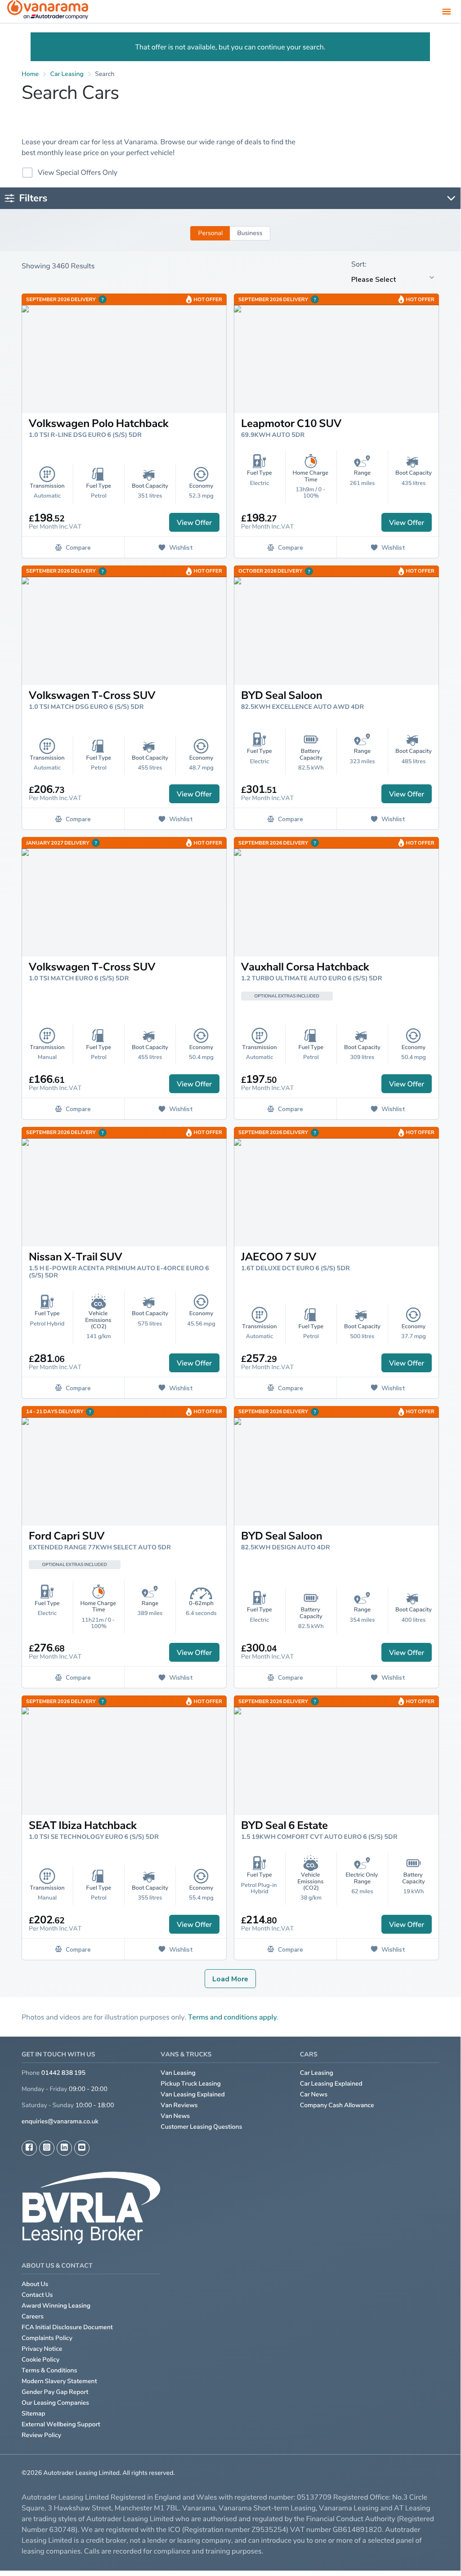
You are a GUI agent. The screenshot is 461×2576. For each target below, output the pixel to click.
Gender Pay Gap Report (55, 2392)
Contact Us (37, 2295)
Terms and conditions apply (233, 2017)
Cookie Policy (40, 2360)
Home (30, 74)
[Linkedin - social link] (64, 2148)
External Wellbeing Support (61, 2424)
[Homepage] (48, 11)
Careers (33, 2316)
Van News (175, 2116)
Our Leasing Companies (55, 2403)
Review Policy (41, 2435)
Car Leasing (317, 2073)
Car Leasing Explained (331, 2084)
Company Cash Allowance (337, 2105)
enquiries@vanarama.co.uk (60, 2121)
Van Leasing (178, 2073)
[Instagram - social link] (47, 2148)
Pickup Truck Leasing (191, 2084)
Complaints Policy (47, 2338)
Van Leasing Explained (193, 2094)
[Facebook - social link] (29, 2148)
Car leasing (67, 74)
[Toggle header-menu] (447, 11)
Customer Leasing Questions (201, 2127)
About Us (35, 2284)
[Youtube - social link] (82, 2148)
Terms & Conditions (49, 2370)
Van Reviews (179, 2105)
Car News (314, 2094)
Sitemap (34, 2414)
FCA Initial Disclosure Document (67, 2327)
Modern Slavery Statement (59, 2381)
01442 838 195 (63, 2073)
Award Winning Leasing (56, 2306)
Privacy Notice (42, 2349)
